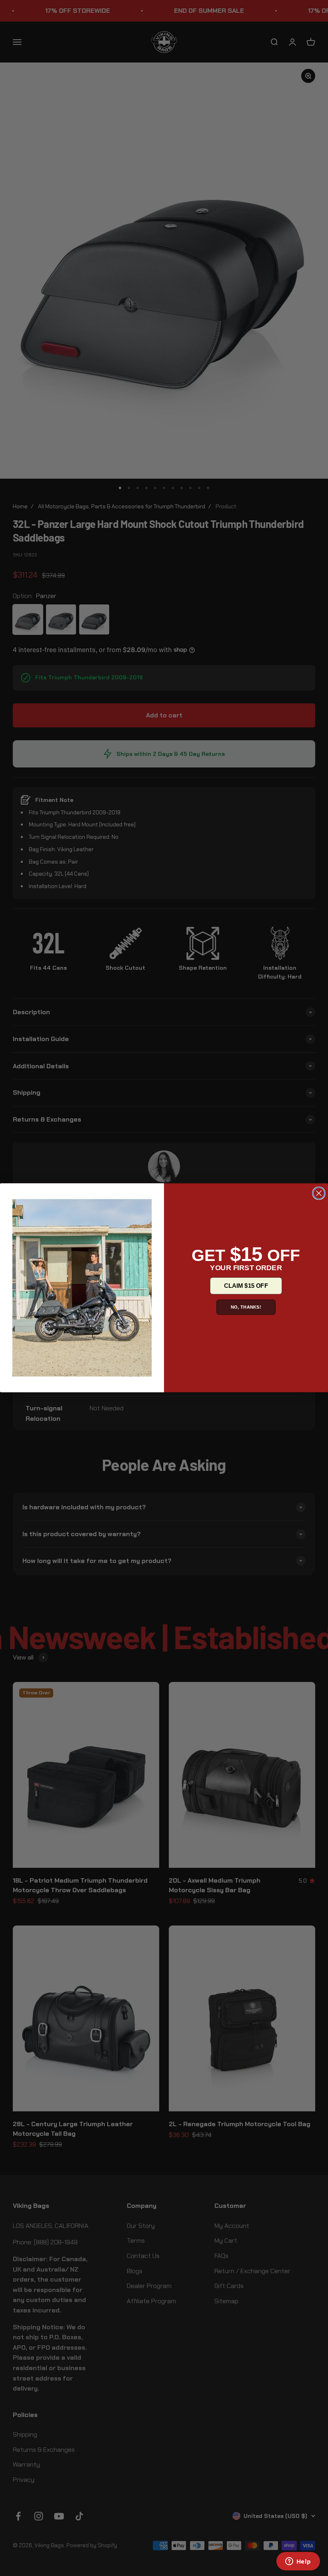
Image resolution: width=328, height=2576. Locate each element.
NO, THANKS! (246, 1307)
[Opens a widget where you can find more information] (298, 2562)
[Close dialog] (319, 1194)
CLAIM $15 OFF (246, 1286)
